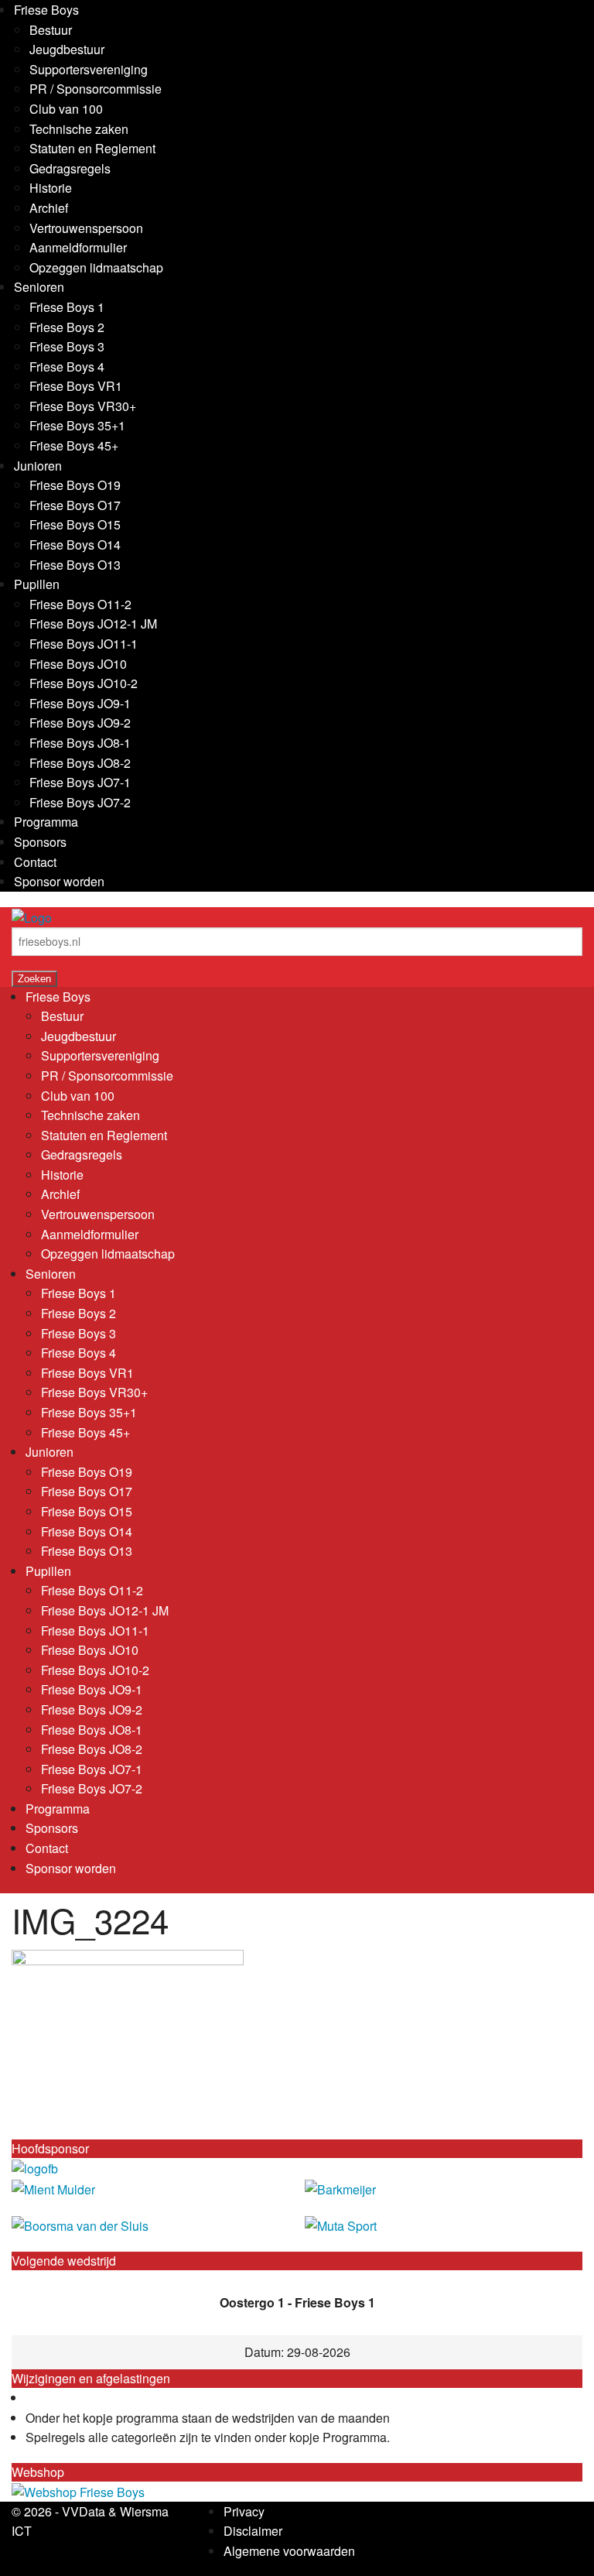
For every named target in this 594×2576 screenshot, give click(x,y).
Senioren (39, 287)
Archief (49, 208)
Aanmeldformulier (78, 247)
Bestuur (51, 30)
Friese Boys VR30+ (83, 406)
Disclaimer (253, 2531)
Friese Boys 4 (67, 367)
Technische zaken (79, 129)
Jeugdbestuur (67, 49)
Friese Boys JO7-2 (80, 802)
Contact (35, 862)
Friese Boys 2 (67, 327)
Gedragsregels (70, 168)
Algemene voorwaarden (289, 2551)
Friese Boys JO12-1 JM (93, 623)
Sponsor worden (59, 881)
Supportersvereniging (89, 69)
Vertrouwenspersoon (86, 228)
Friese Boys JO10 (78, 664)
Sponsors (40, 842)
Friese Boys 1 (67, 307)
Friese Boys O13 (75, 565)
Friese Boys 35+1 (77, 425)
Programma (46, 822)
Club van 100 (66, 109)
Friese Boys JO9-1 (80, 703)
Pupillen (37, 584)
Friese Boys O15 (75, 524)
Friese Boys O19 (75, 485)
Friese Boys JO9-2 (80, 723)
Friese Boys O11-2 (80, 604)
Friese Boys (46, 10)
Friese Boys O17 (75, 505)
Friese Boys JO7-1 (80, 782)
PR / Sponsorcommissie (96, 89)
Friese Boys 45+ (74, 445)
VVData (84, 2511)
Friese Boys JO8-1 (80, 743)
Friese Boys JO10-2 (84, 683)
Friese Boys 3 (67, 346)
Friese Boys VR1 (76, 386)
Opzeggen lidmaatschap (96, 267)
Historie (51, 188)
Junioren (38, 466)
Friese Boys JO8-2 (80, 763)
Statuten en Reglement (92, 148)
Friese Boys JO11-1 (84, 644)
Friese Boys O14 (75, 545)
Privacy (244, 2511)
